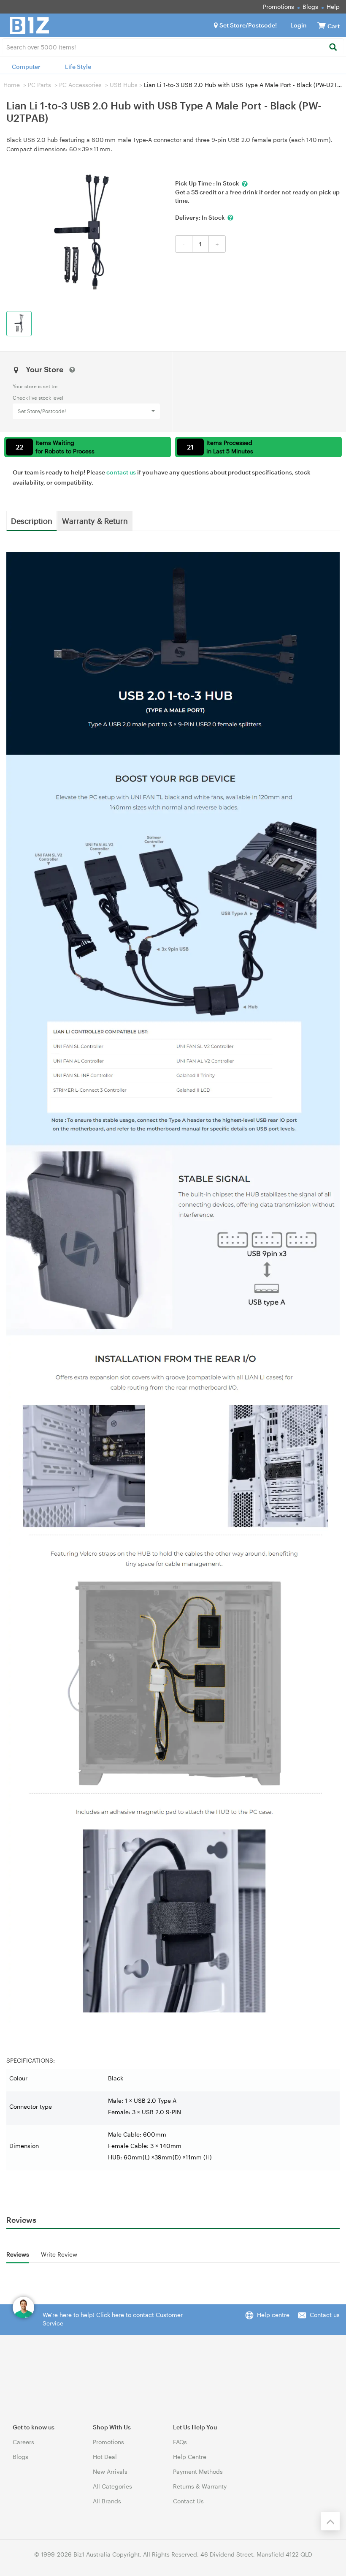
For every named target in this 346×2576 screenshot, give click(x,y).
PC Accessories (80, 85)
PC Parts (39, 85)
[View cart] (322, 25)
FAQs (180, 2442)
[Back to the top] (330, 2521)
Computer (26, 67)
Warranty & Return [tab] (95, 521)
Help (333, 7)
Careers (23, 2442)
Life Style (78, 67)
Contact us (325, 2315)
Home (12, 85)
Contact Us (188, 2501)
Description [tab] (32, 521)
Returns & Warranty (200, 2486)
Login (299, 25)
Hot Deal (105, 2457)
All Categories (112, 2486)
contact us (121, 472)
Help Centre (190, 2457)
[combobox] (173, 46)
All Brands (107, 2501)
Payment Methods (198, 2471)
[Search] (333, 48)
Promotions (278, 7)
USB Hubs (124, 85)
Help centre (273, 2315)
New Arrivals (110, 2471)
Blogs (310, 7)
